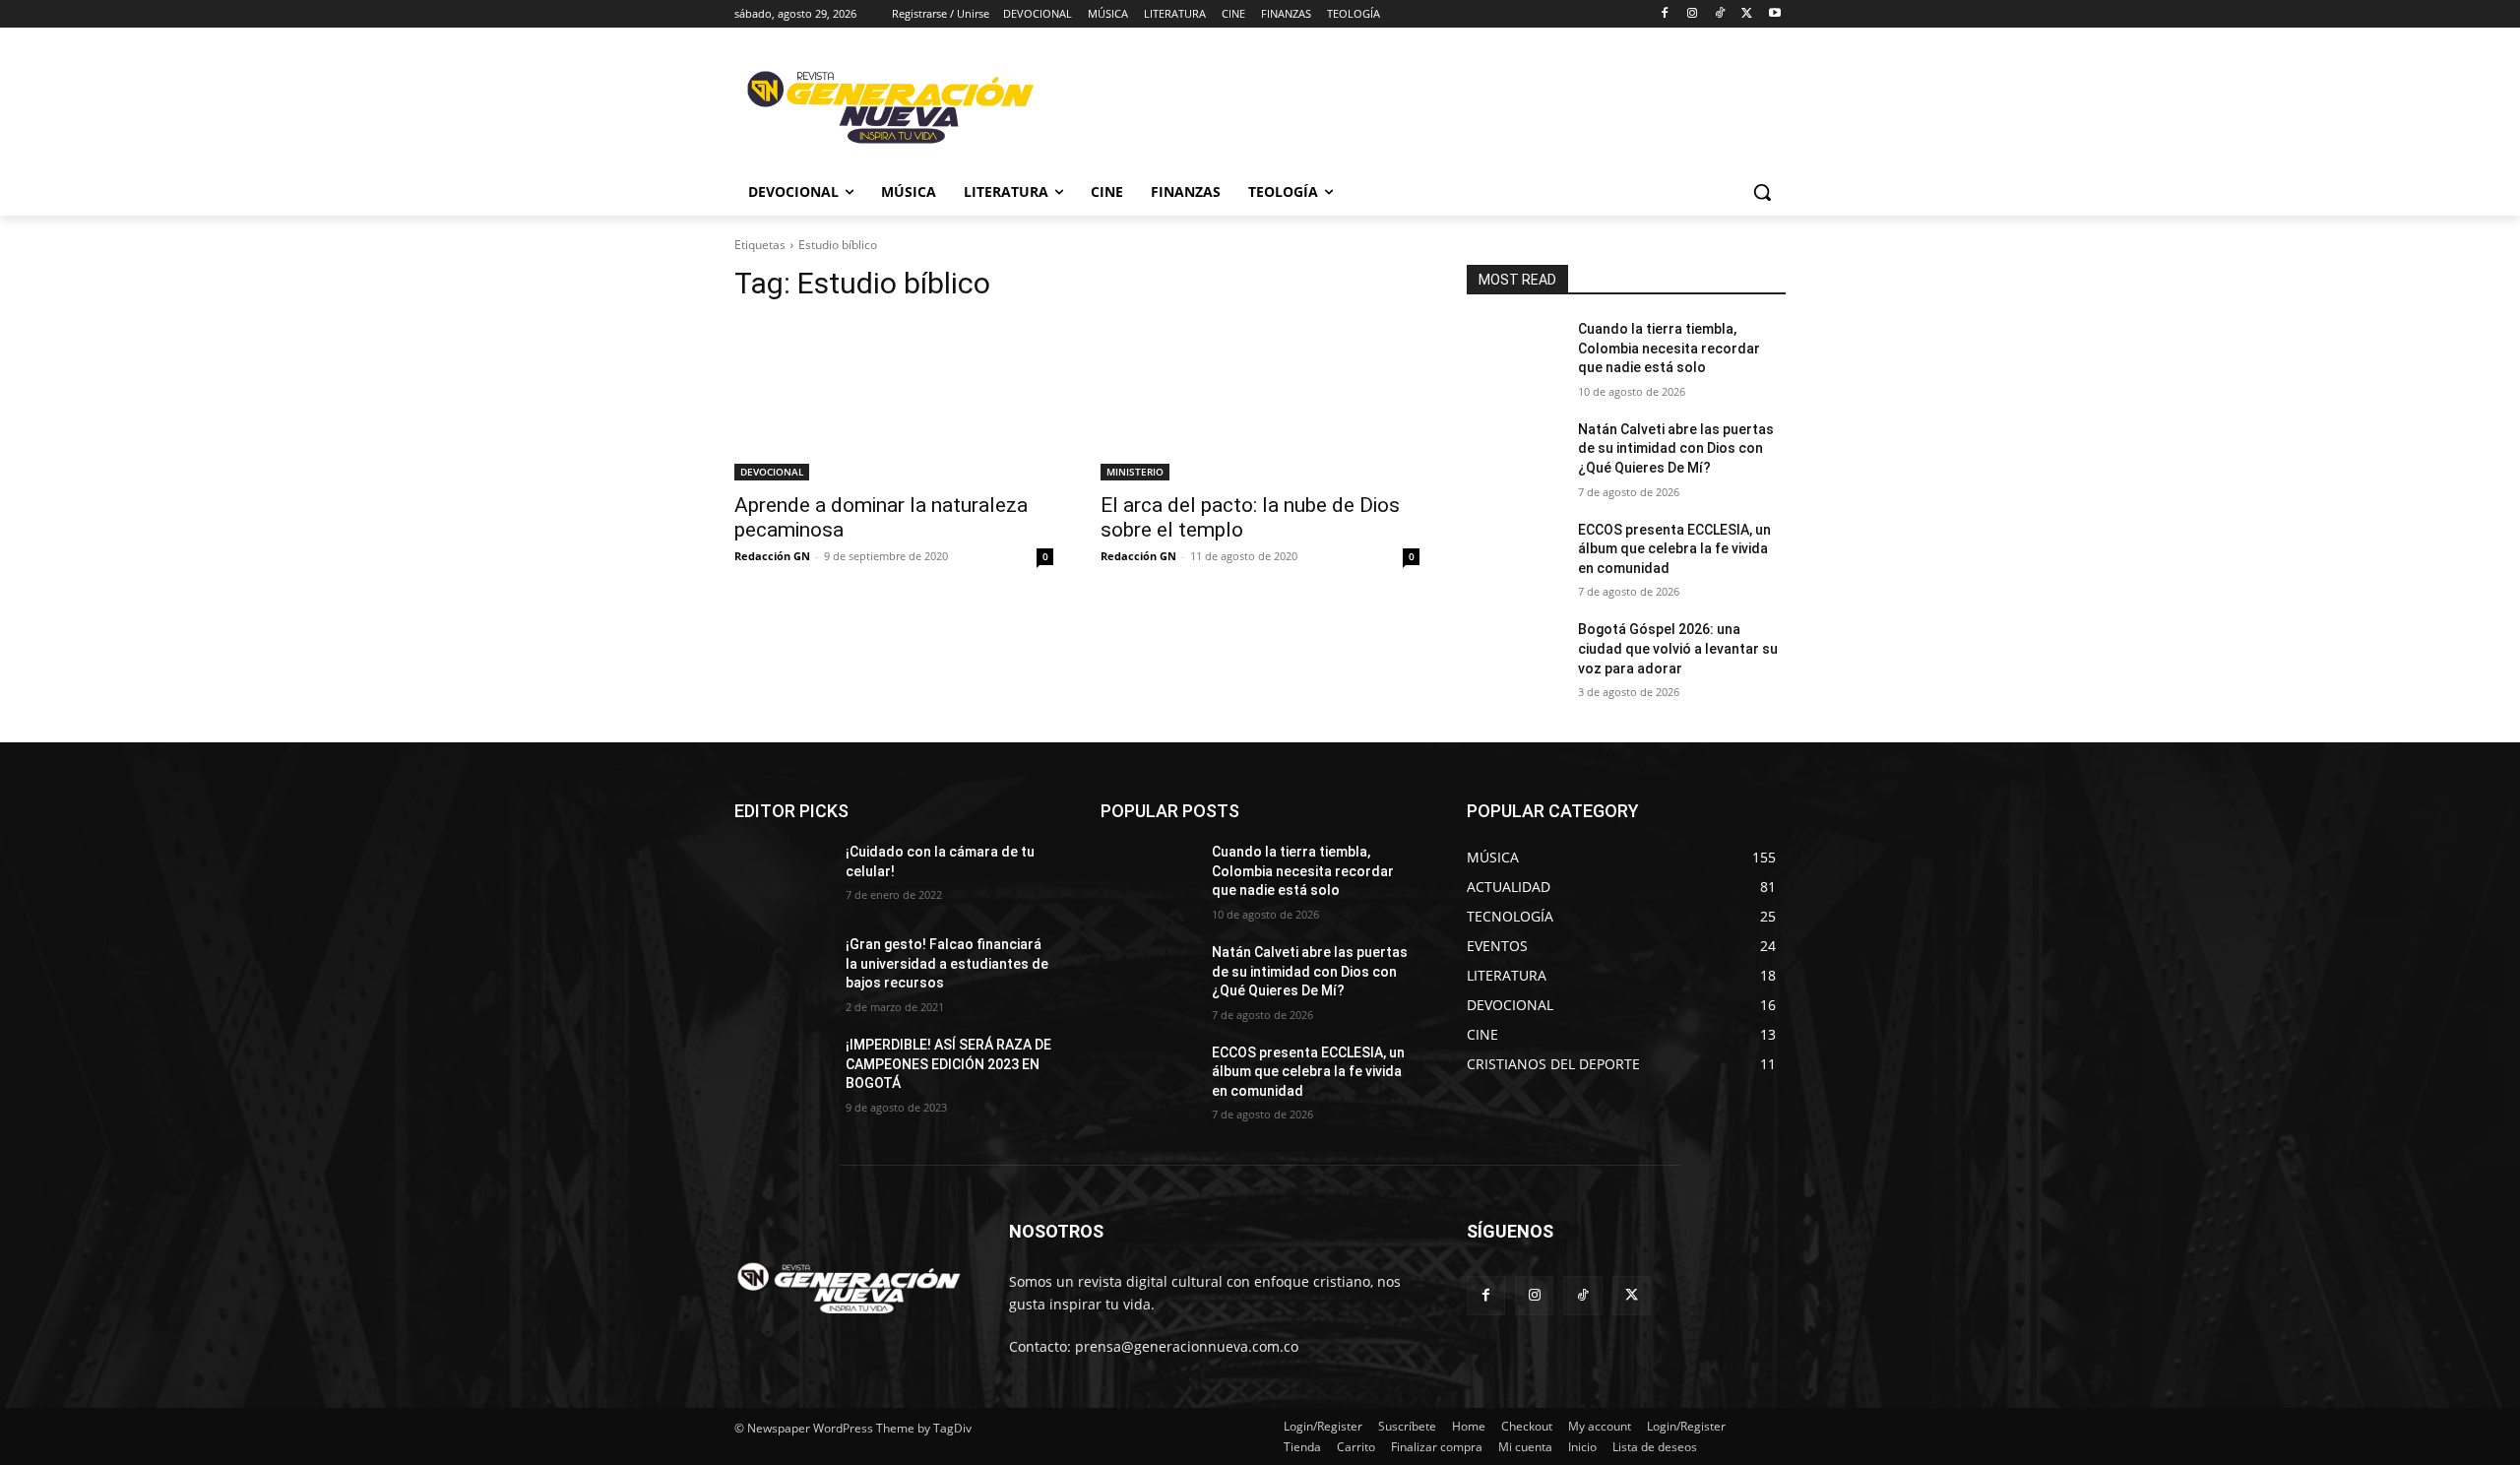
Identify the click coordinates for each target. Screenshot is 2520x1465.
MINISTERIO (1135, 472)
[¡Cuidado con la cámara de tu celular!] (782, 876)
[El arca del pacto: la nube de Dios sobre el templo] (1260, 401)
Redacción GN (772, 556)
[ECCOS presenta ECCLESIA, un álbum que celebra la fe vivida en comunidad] (1514, 554)
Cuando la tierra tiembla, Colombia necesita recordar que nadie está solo (1669, 348)
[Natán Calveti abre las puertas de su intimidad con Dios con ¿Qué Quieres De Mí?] (1514, 454)
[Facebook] (1665, 14)
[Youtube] (1774, 14)
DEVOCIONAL (772, 472)
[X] (1747, 14)
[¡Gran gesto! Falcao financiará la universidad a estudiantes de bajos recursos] (782, 969)
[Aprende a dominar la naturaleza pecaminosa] (894, 401)
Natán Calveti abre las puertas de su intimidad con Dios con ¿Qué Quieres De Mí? (1676, 448)
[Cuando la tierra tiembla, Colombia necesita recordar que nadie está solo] (1514, 353)
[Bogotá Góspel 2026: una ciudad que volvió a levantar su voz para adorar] (1514, 654)
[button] (1762, 192)
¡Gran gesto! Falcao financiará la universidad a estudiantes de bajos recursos (947, 963)
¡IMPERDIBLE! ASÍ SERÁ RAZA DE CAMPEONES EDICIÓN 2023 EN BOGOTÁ (948, 1064)
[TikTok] (1720, 14)
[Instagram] (1693, 14)
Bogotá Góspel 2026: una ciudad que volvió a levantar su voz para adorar (1678, 648)
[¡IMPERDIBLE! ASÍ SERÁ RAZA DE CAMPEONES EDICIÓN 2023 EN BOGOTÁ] (782, 1069)
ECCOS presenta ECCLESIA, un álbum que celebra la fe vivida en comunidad (1674, 549)
